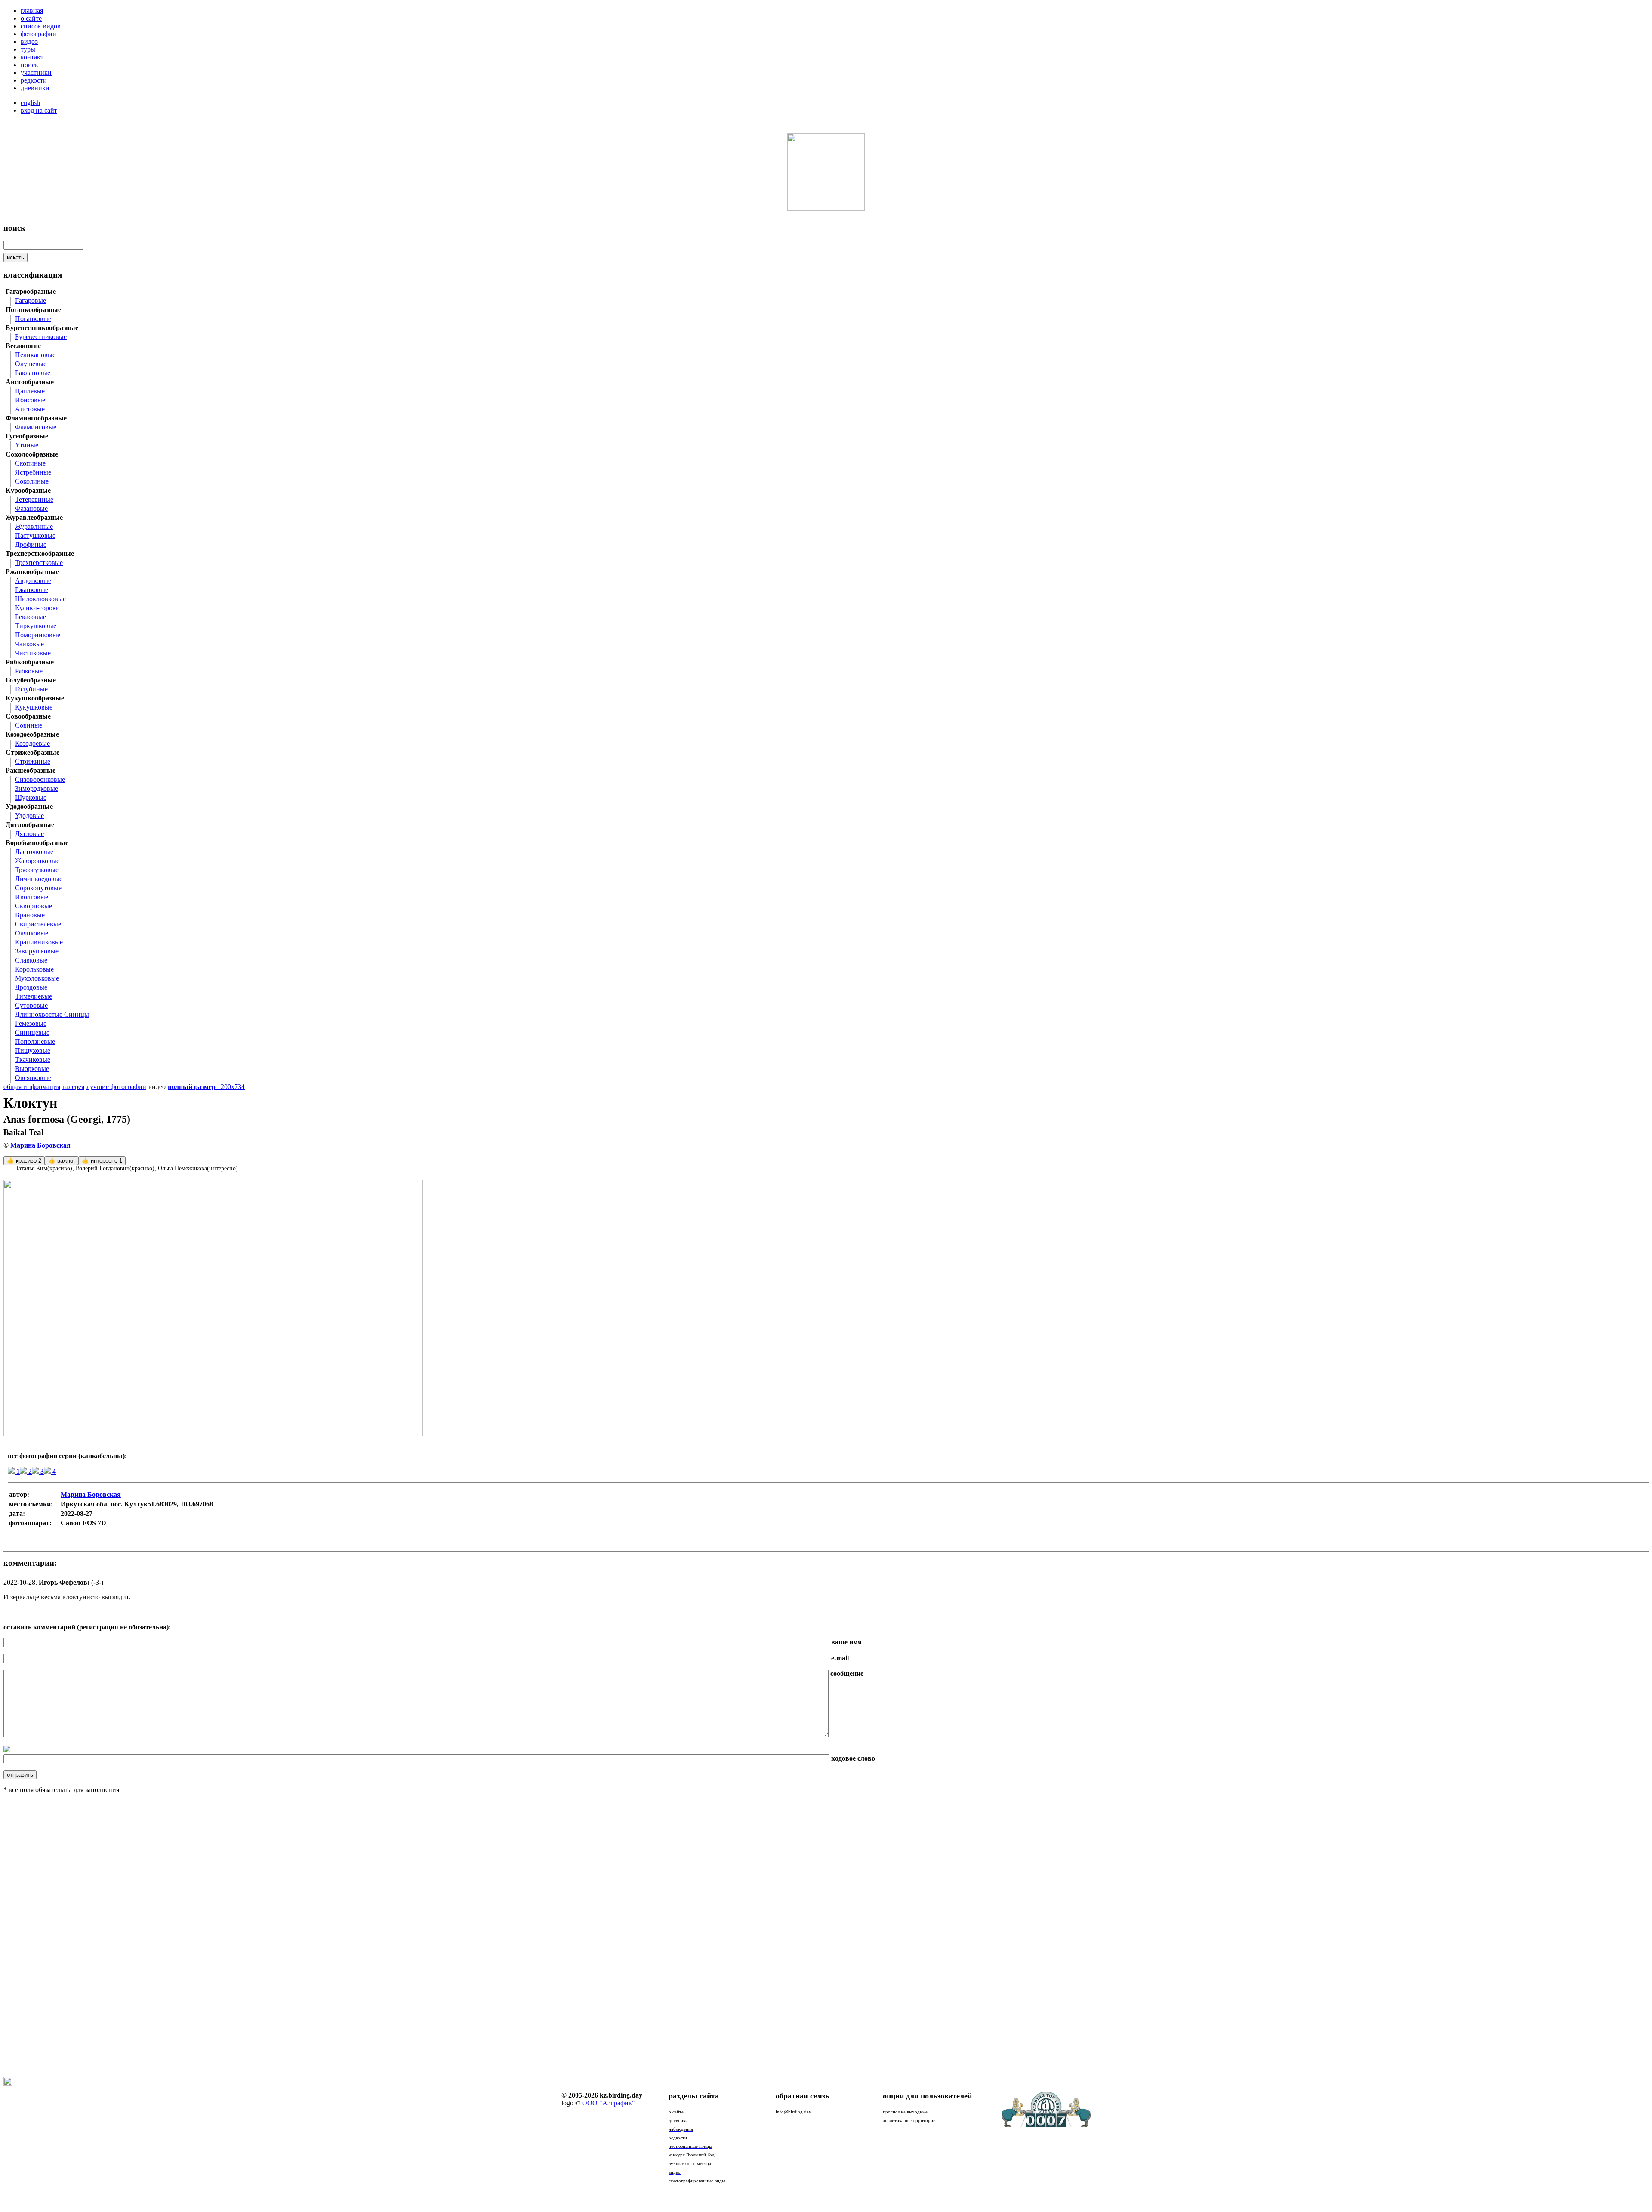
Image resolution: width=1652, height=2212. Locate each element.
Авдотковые (33, 581)
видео (29, 42)
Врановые (30, 915)
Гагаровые (31, 301)
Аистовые (30, 409)
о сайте (31, 18)
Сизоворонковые (40, 779)
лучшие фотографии (116, 1087)
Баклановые (33, 373)
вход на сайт (39, 110)
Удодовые (29, 816)
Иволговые (32, 897)
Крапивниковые (39, 942)
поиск (29, 65)
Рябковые (29, 671)
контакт (32, 57)
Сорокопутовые (38, 888)
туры (28, 49)
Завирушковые (37, 951)
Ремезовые (31, 1023)
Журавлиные (34, 526)
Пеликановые (35, 355)
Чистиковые (33, 653)
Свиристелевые (38, 924)
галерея (73, 1087)
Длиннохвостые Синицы (52, 1014)
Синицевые (32, 1032)
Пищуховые (33, 1050)
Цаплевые (30, 391)
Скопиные (30, 463)
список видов (41, 26)
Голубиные (31, 689)
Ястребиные (33, 472)
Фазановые (31, 508)
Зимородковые (37, 788)
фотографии (39, 34)
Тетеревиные (34, 499)
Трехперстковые (39, 563)
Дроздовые (31, 987)
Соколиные (32, 481)
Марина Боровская (40, 1145)
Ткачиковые (33, 1060)
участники (36, 72)
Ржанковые (32, 590)
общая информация (32, 1087)
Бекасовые (31, 617)
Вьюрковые (32, 1069)
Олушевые (31, 364)
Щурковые (31, 797)
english (30, 103)
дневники (35, 88)
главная (32, 11)
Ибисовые (30, 400)
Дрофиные (31, 545)
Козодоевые (32, 743)
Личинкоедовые (39, 879)
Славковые (31, 960)
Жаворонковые (37, 861)
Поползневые (35, 1041)
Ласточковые (34, 852)
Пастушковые (35, 535)
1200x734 (206, 1087)
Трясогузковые (37, 870)
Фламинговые (36, 427)
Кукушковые (34, 707)
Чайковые (29, 644)
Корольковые (34, 969)
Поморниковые (38, 635)
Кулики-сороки (37, 608)
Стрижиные (33, 761)
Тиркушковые (36, 626)
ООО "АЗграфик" (609, 2103)
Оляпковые (32, 933)
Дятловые (29, 834)
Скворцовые (34, 906)
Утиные (27, 445)
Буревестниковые (41, 337)
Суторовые (31, 1005)
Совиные (29, 725)
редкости (34, 80)
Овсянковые (33, 1078)
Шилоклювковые (40, 599)
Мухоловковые (37, 978)
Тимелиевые (34, 996)
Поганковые (33, 319)
